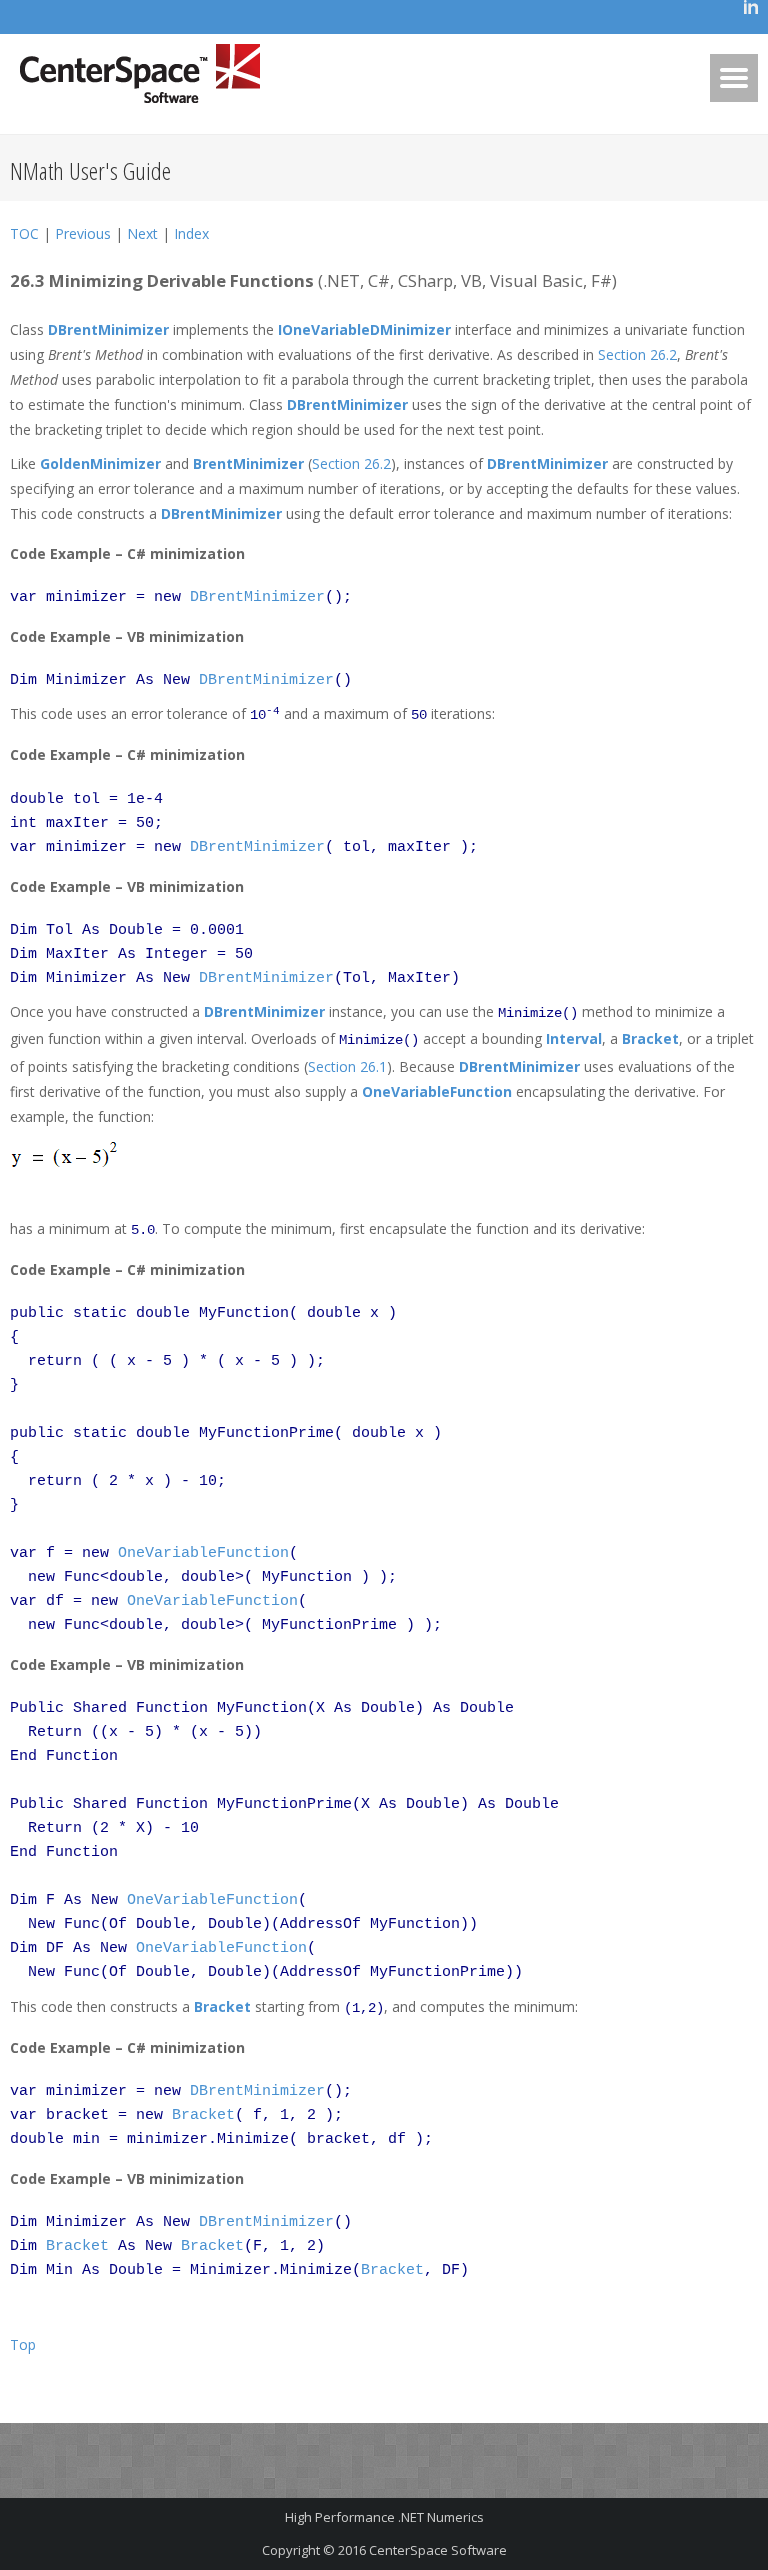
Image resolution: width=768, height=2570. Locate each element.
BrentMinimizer (248, 463)
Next (142, 233)
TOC (24, 233)
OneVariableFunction (437, 1091)
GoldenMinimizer (100, 463)
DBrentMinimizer (108, 329)
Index (191, 233)
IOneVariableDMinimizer (364, 329)
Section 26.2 (637, 354)
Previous (83, 233)
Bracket (650, 1038)
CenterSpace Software (438, 2550)
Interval (574, 1038)
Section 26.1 (347, 1066)
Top (23, 2344)
